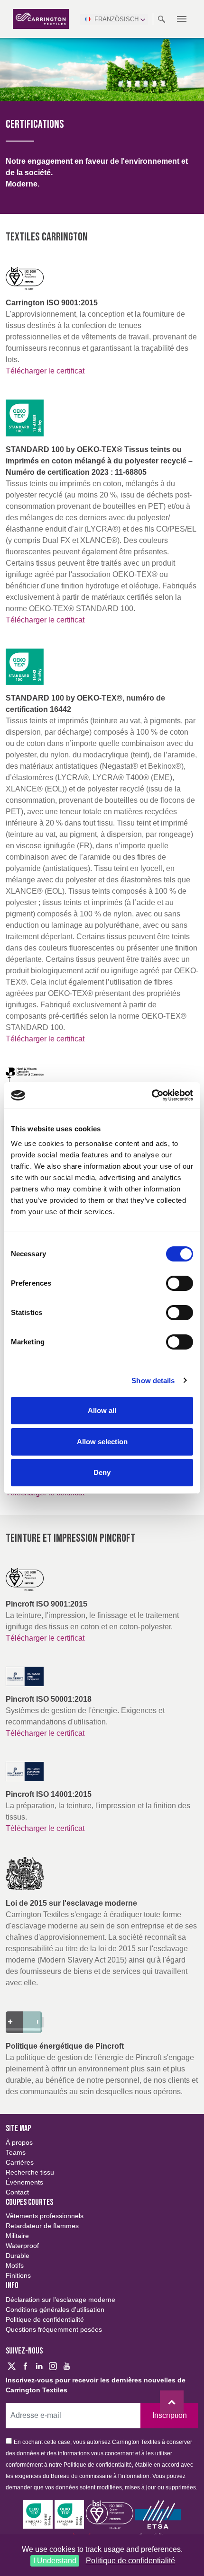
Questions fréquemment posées (54, 2329)
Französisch (116, 19)
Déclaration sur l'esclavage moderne (60, 2300)
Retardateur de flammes (42, 2226)
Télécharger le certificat (45, 371)
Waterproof (22, 2246)
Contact (17, 2192)
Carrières (20, 2162)
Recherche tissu (30, 2172)
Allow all (102, 1410)
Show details (153, 1381)
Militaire (17, 2236)
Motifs (15, 2265)
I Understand (55, 2561)
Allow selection (102, 1442)
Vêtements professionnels (45, 2216)
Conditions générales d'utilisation (55, 2310)
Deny (102, 1472)
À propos (19, 2142)
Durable (18, 2256)
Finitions (18, 2275)
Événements (24, 2182)
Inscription (170, 2415)
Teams (16, 2152)
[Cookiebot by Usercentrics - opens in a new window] (152, 1095)
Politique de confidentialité (130, 2561)
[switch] (180, 1283)
